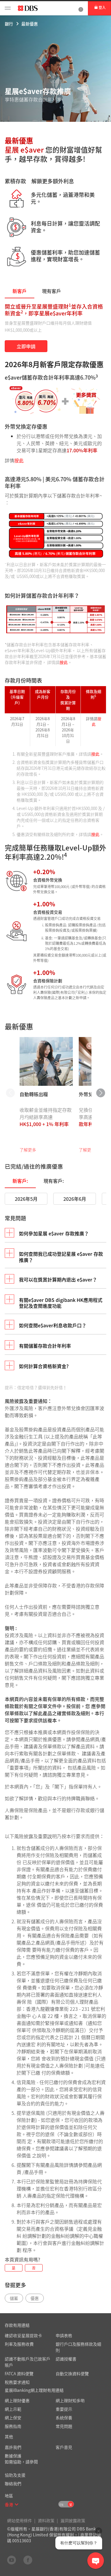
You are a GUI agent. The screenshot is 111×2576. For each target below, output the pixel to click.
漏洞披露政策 (73, 2520)
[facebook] (28, 2560)
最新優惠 (30, 24)
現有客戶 (52, 291)
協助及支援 (15, 2475)
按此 (19, 460)
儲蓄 (14, 2298)
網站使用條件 (20, 2520)
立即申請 (26, 346)
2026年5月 (26, 1199)
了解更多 (28, 1150)
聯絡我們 (13, 2483)
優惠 (35, 2298)
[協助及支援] (81, 8)
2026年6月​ (75, 1199)
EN (61, 2505)
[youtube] (12, 2560)
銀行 (9, 24)
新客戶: (20, 1181)
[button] (17, 2504)
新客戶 (20, 291)
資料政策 (46, 2520)
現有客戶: (54, 1181)
